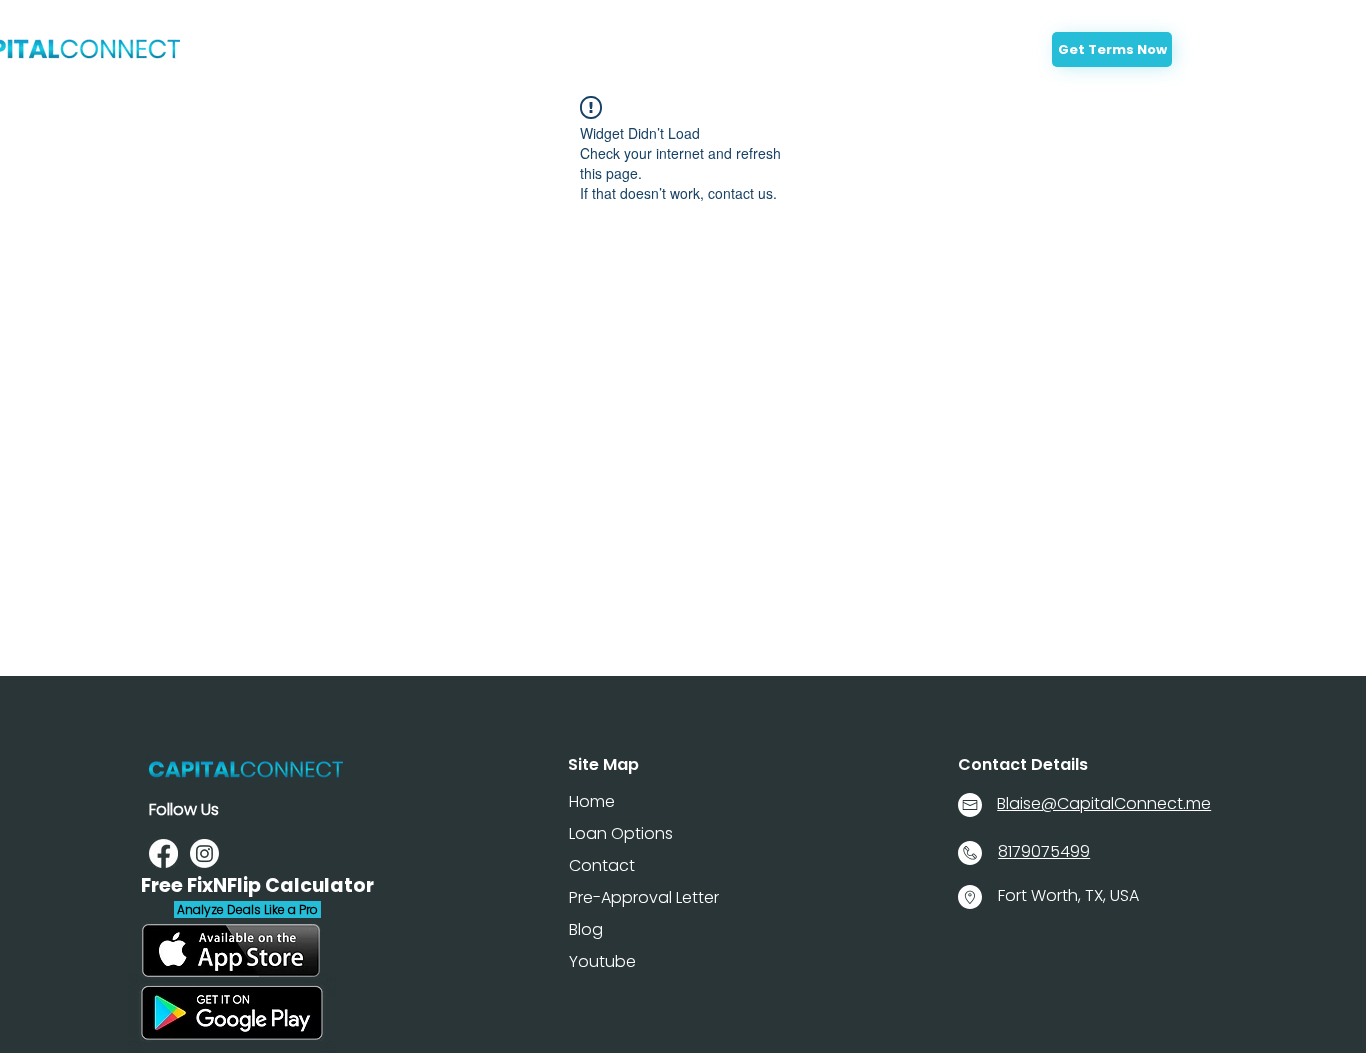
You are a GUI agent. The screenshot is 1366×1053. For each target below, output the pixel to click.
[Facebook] (163, 853)
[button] (674, 54)
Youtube (602, 961)
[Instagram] (204, 853)
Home (592, 801)
